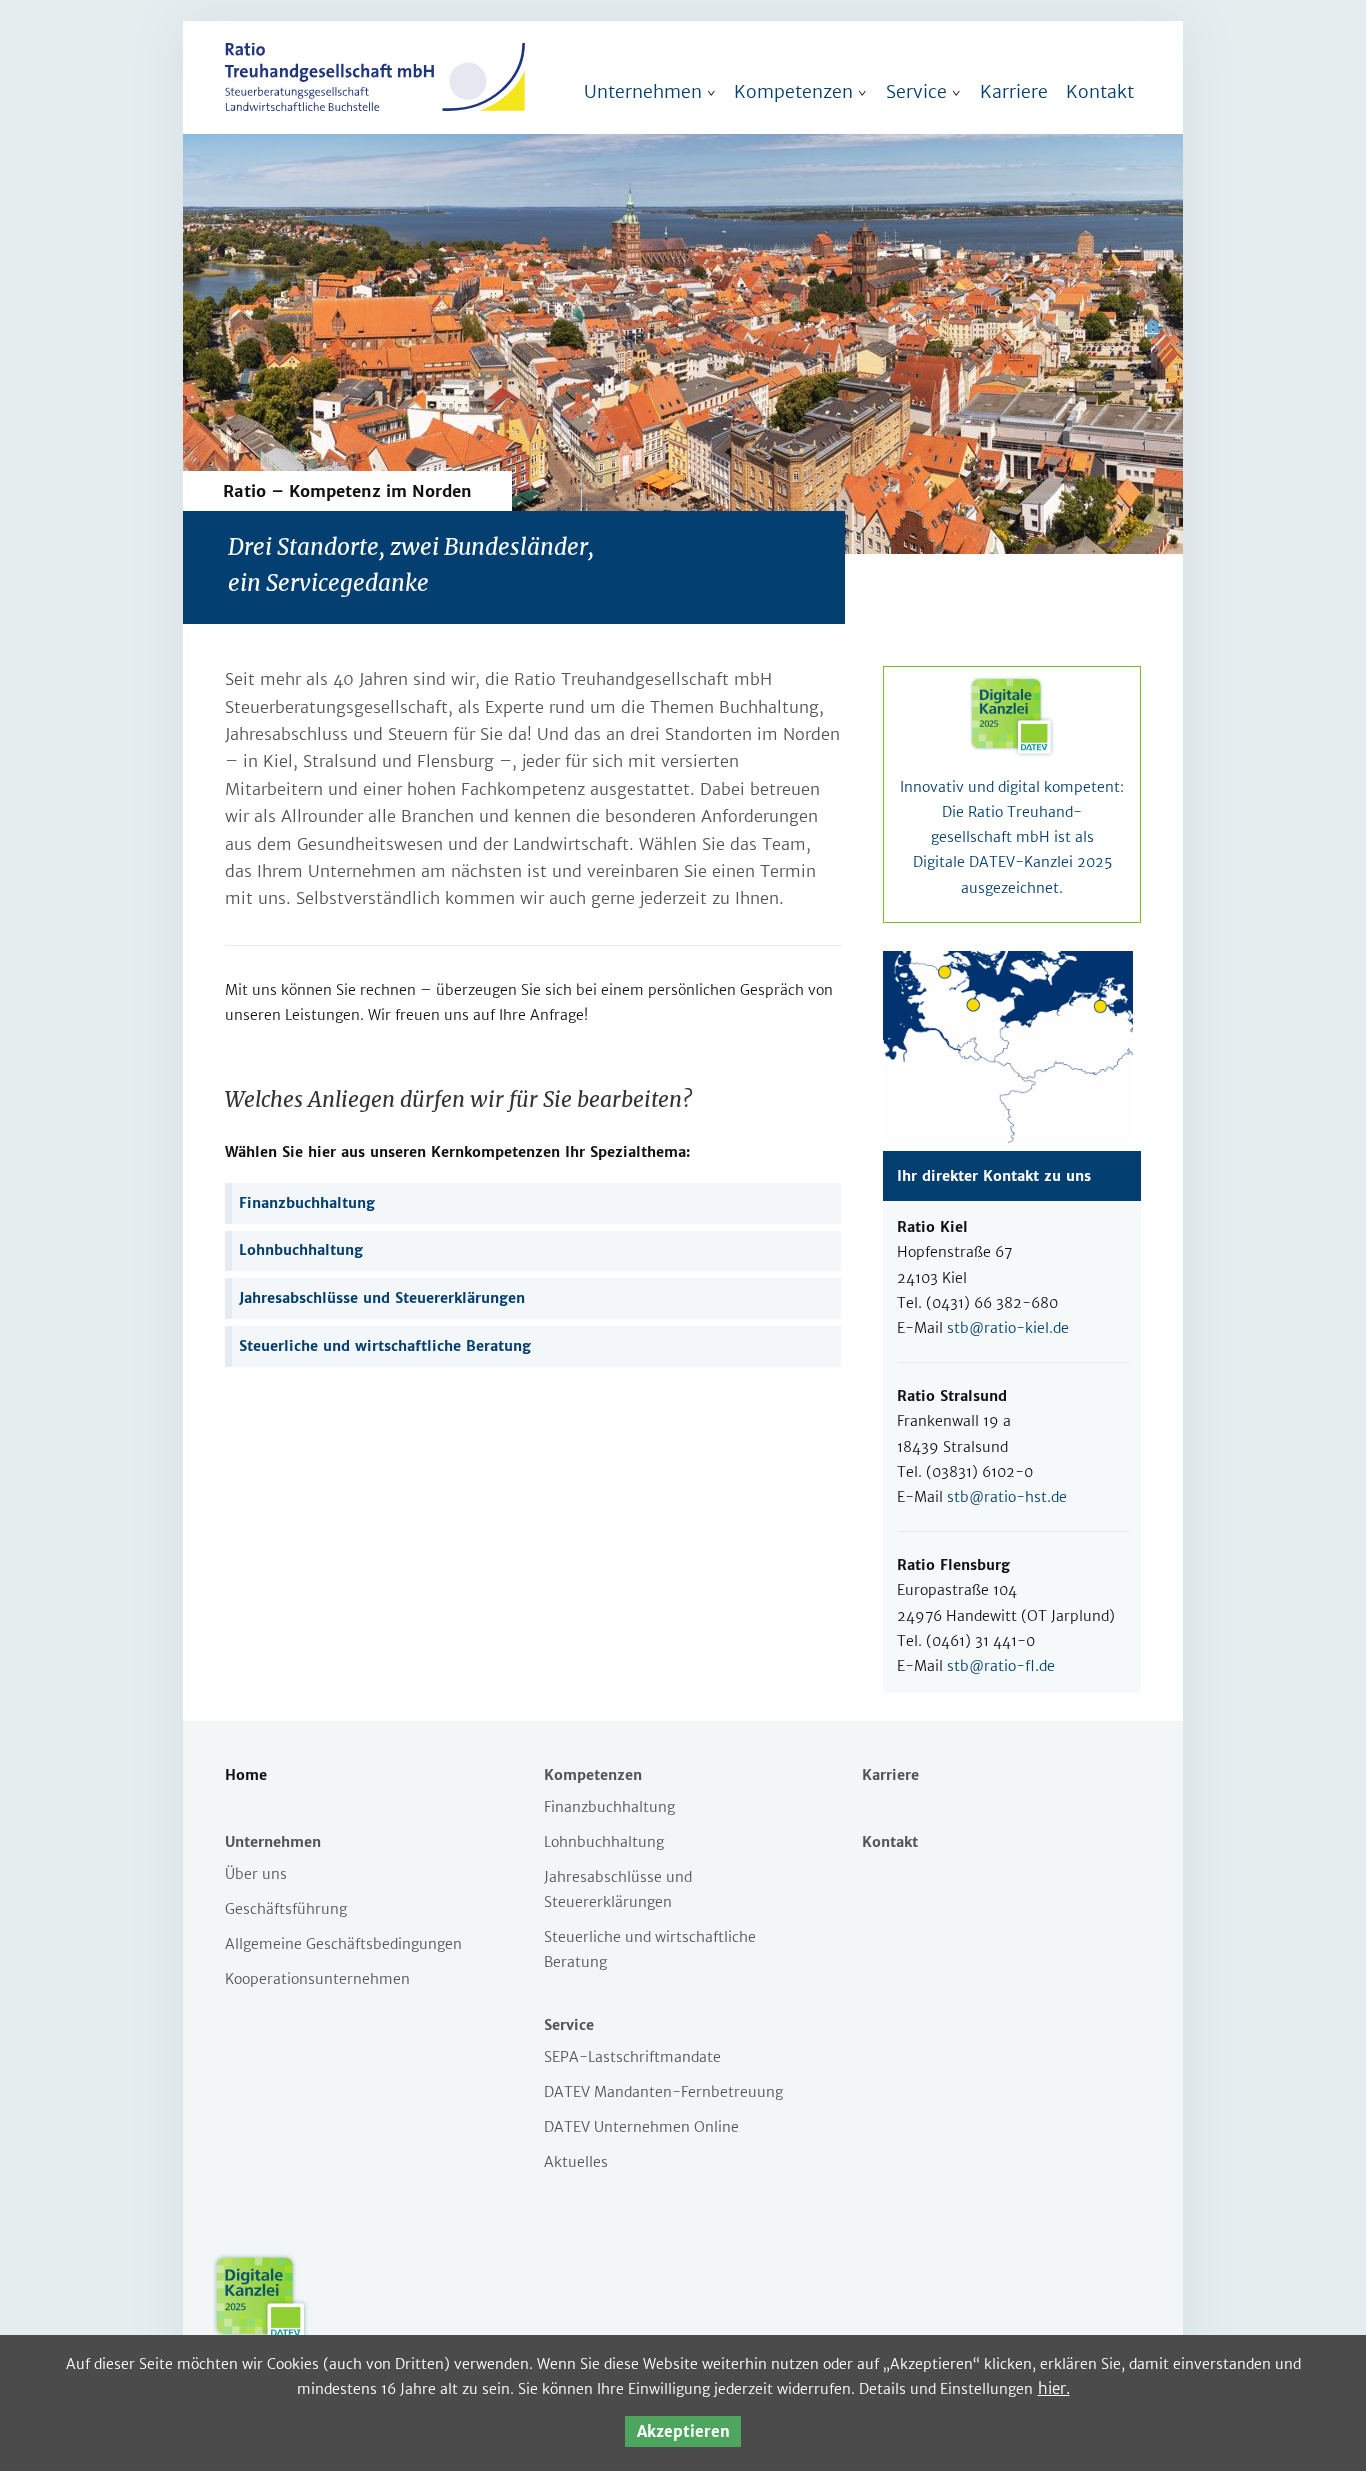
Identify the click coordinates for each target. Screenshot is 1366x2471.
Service (916, 92)
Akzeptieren (683, 2431)
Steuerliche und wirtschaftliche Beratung (385, 1346)
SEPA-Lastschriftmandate (632, 2057)
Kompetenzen (793, 92)
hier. (1054, 2388)
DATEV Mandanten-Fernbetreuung (663, 2092)
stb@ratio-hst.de (1007, 1497)
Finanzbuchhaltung (307, 1203)
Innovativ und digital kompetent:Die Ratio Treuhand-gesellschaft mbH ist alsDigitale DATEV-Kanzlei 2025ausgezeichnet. (1012, 837)
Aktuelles (576, 2162)
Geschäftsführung (286, 1909)
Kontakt (1100, 92)
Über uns (256, 1874)
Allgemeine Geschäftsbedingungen (343, 1944)
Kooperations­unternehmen (317, 1979)
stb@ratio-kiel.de (1008, 1328)
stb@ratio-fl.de (1001, 1666)
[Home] (375, 106)
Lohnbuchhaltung (301, 1250)
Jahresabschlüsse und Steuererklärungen (382, 1298)
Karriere (1014, 92)
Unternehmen (643, 92)
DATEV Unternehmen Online (641, 2127)
